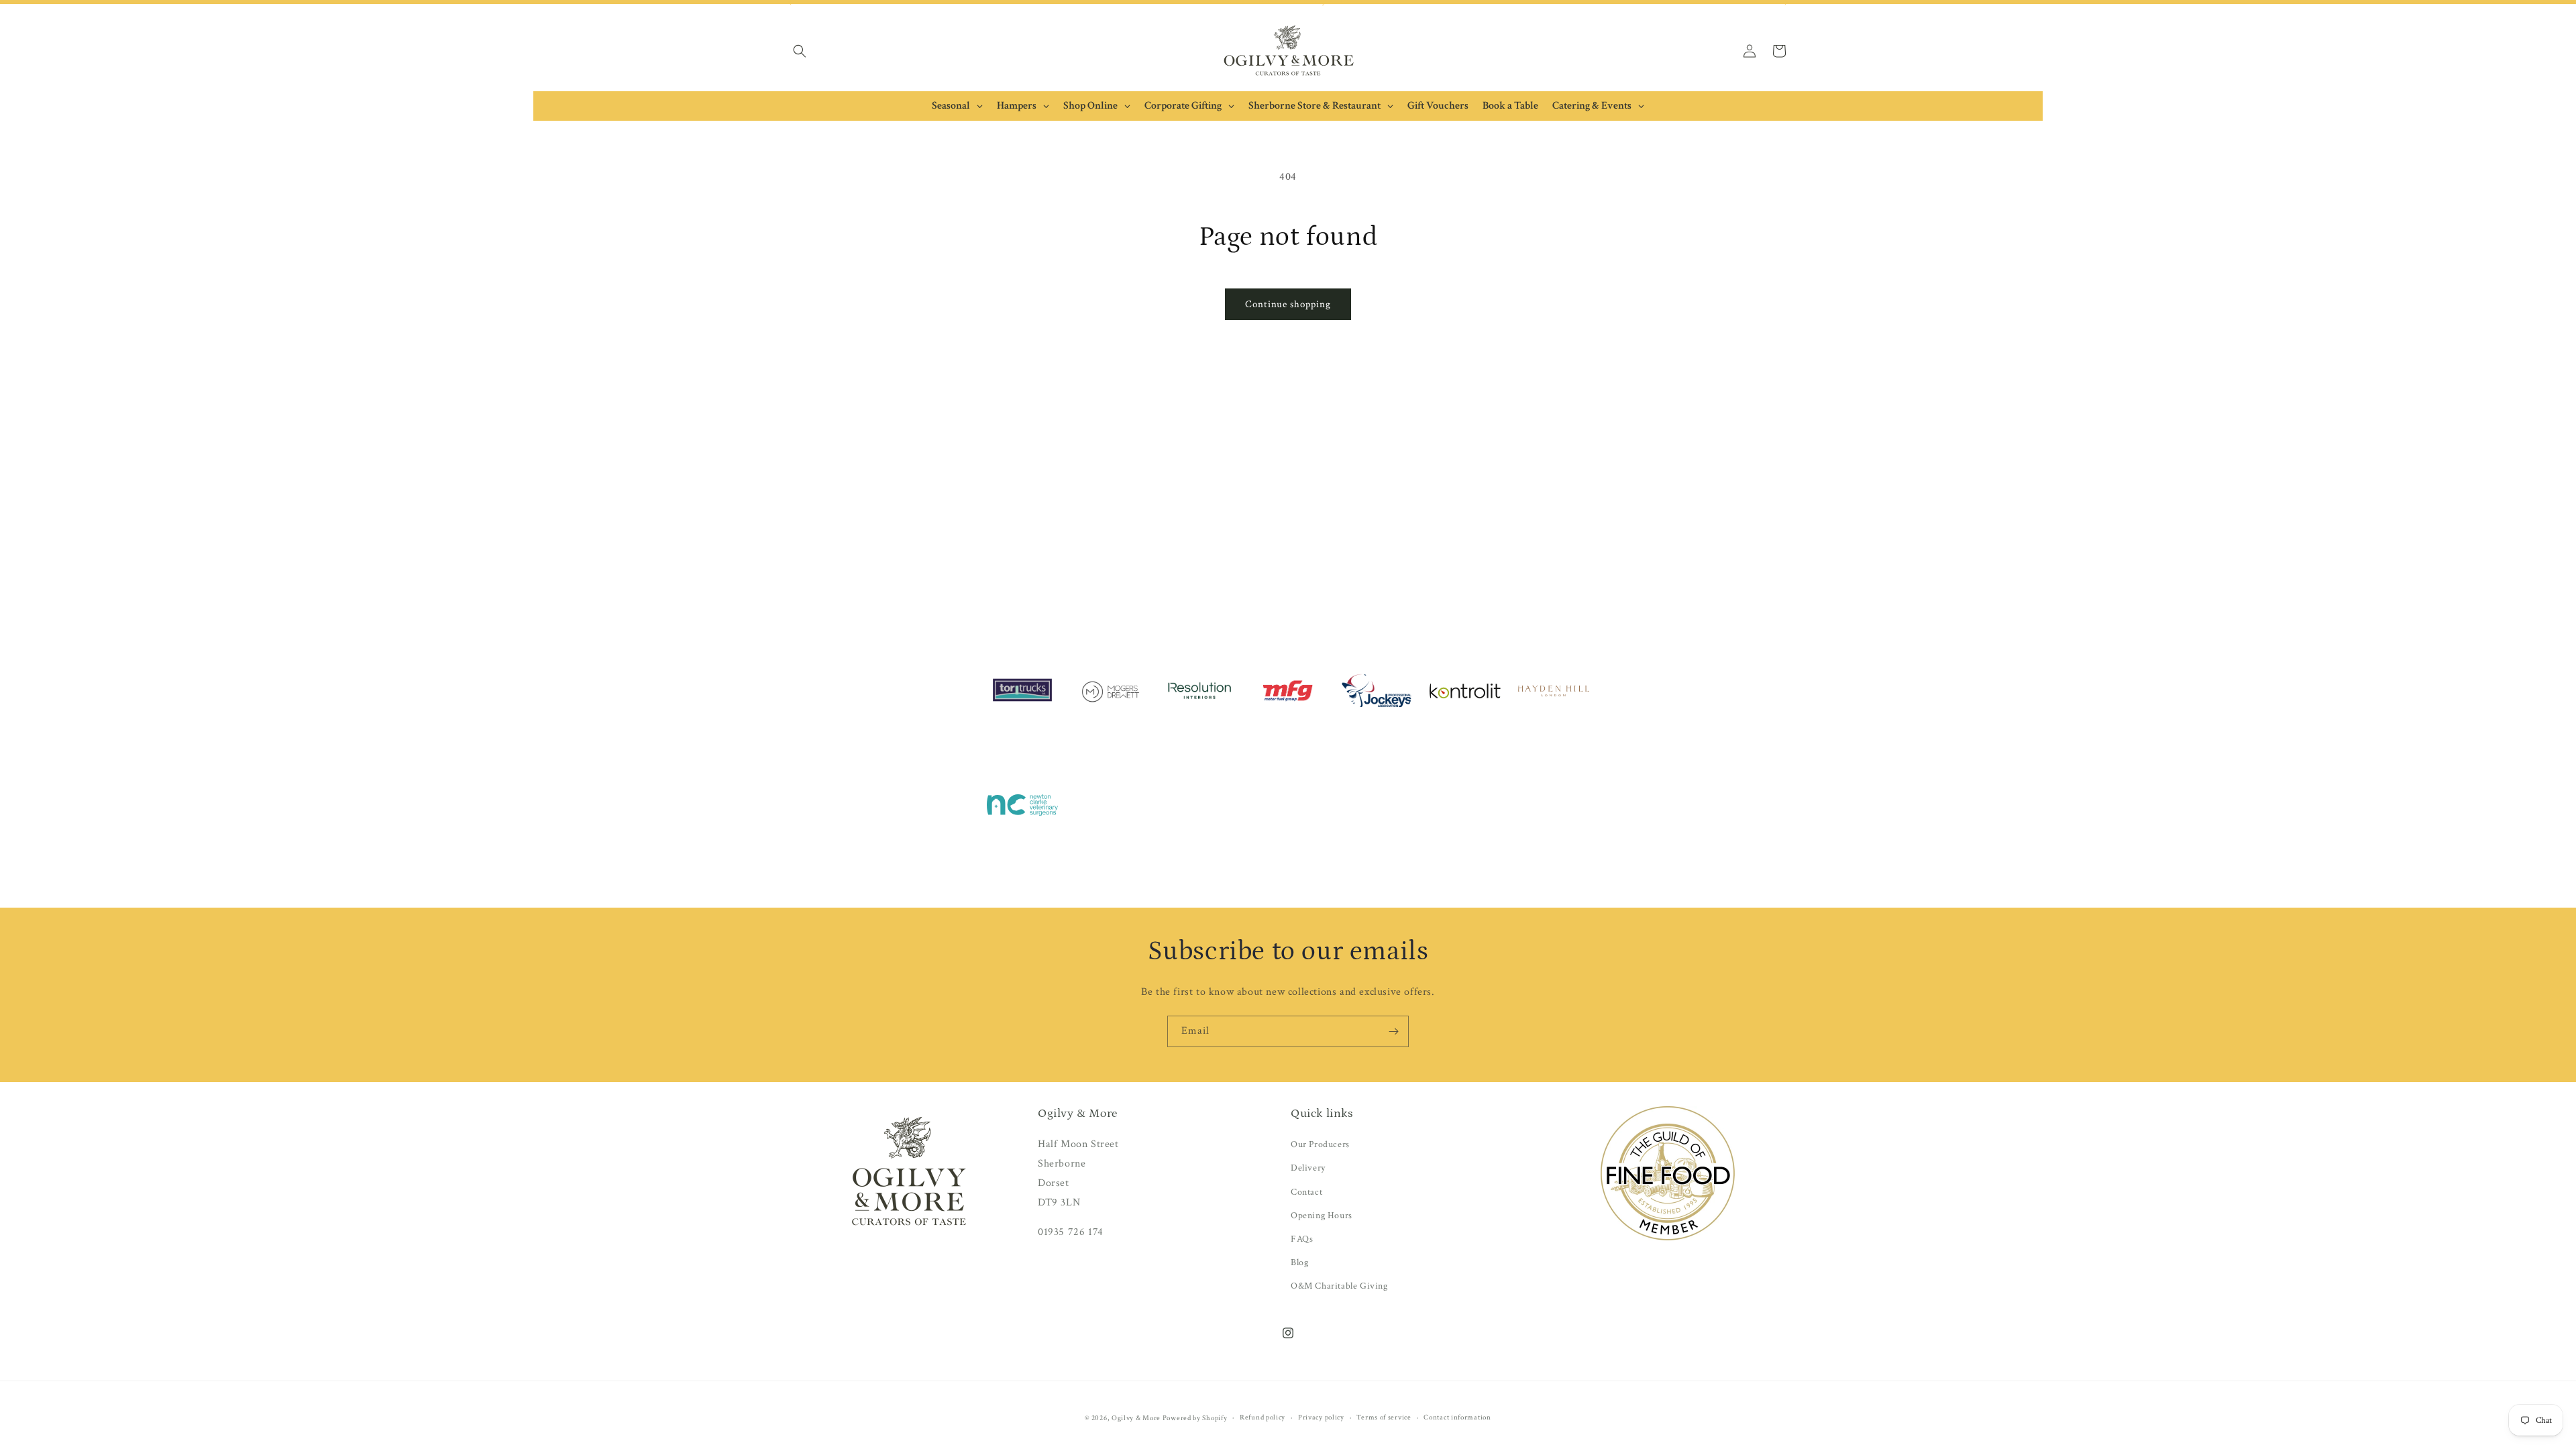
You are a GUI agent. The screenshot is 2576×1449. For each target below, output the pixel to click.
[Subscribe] (1393, 1031)
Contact (1306, 1192)
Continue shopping (1288, 304)
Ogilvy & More (1137, 1418)
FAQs (1302, 1239)
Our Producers (1320, 1144)
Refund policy (1263, 1417)
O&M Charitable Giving (1339, 1286)
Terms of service (1384, 1417)
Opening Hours (1322, 1216)
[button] (800, 51)
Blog (1299, 1263)
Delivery (1308, 1168)
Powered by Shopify (1195, 1418)
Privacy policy (1321, 1417)
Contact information (1457, 1417)
